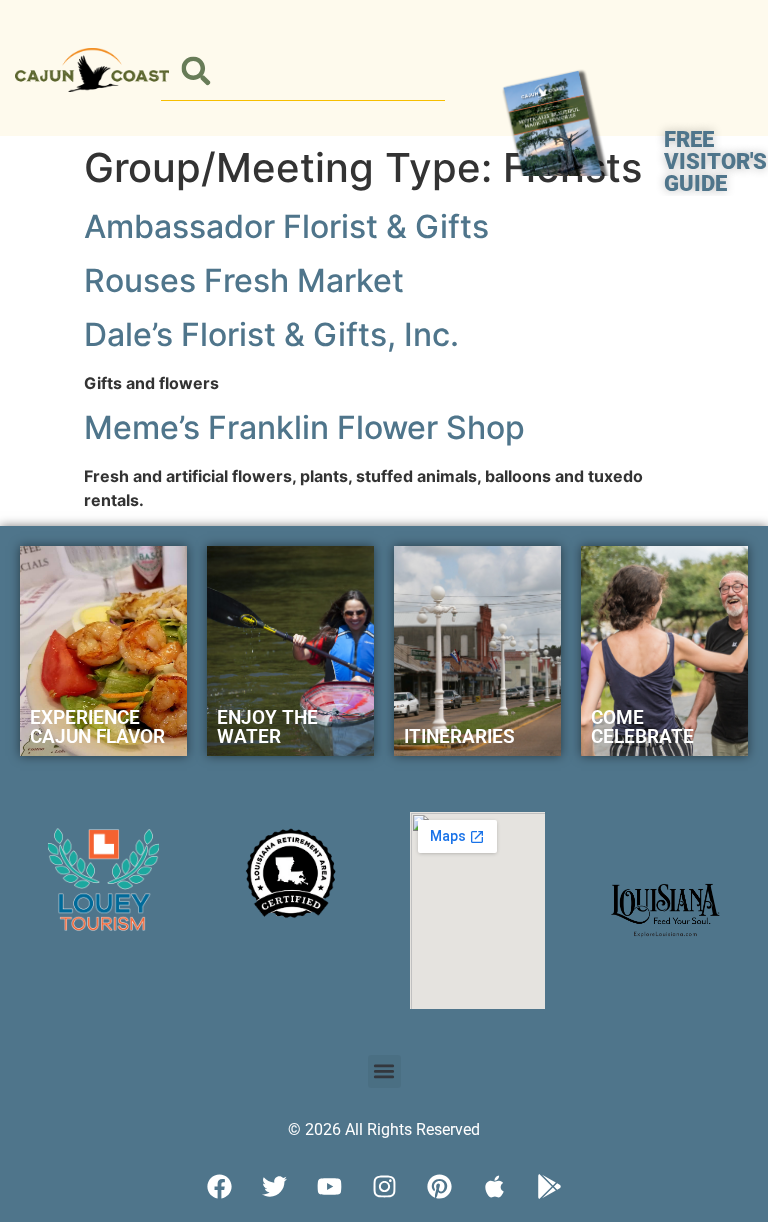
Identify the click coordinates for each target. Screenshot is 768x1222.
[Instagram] (384, 1187)
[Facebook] (219, 1187)
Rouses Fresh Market (244, 280)
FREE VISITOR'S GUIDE (715, 161)
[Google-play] (549, 1187)
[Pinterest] (439, 1187)
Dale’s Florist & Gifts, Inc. (271, 334)
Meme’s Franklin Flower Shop (304, 427)
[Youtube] (329, 1187)
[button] (196, 71)
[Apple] (494, 1187)
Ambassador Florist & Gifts (286, 226)
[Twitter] (274, 1187)
